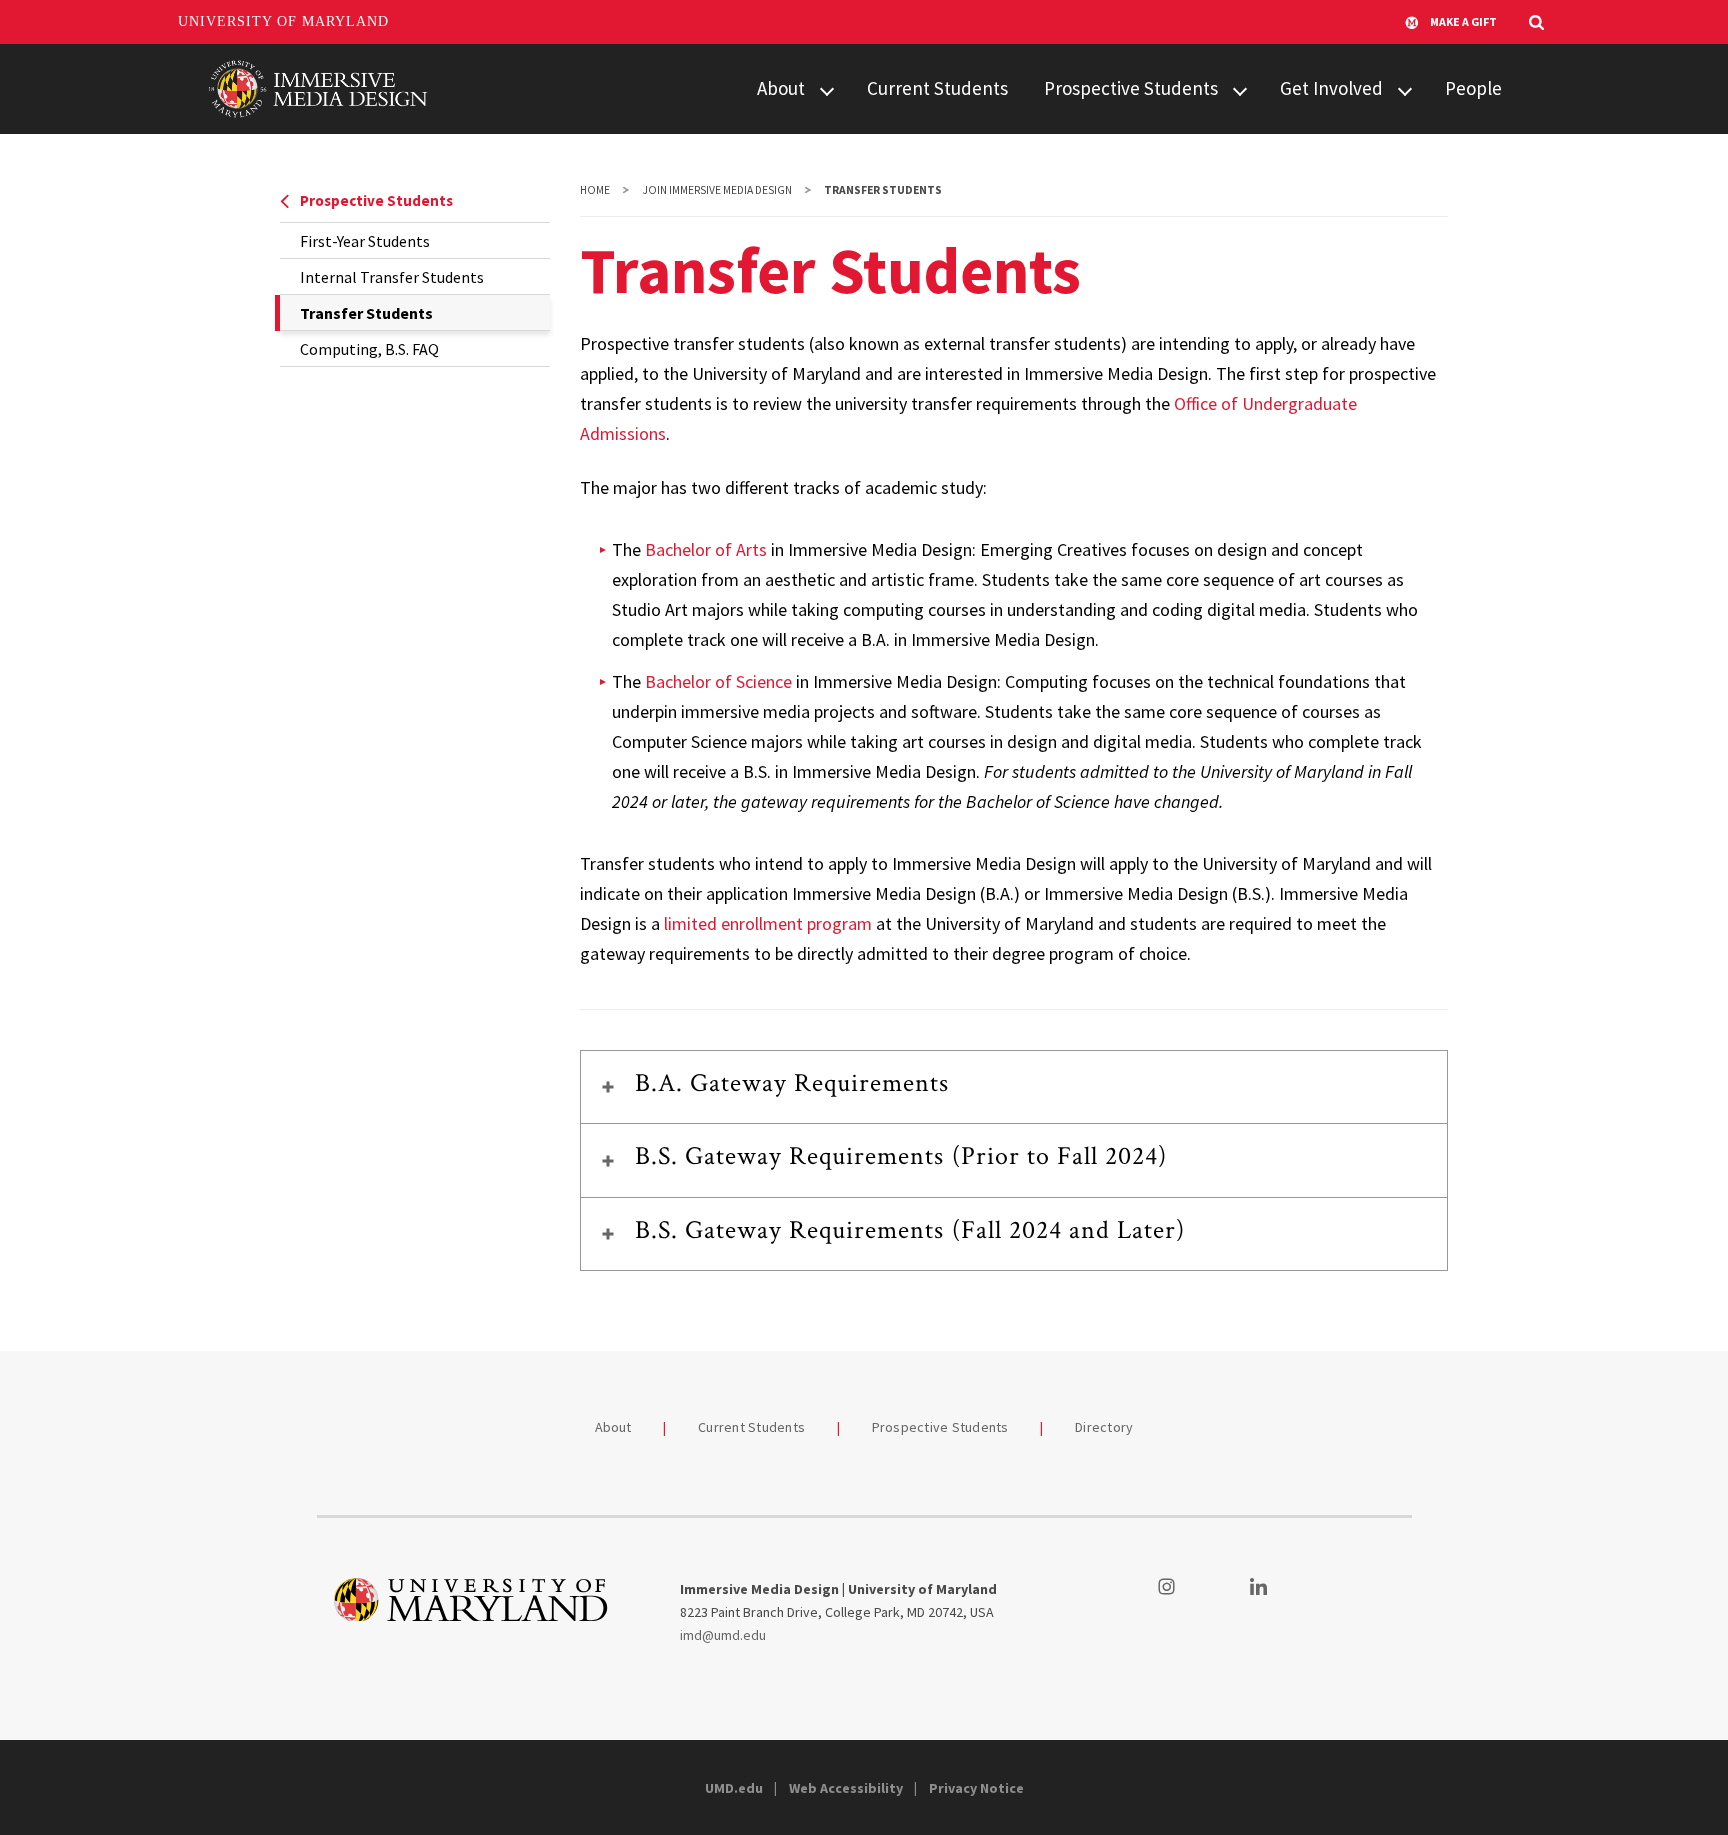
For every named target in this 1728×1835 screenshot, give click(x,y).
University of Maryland (283, 21)
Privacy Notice (976, 1788)
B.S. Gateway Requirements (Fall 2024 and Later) (910, 1230)
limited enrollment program (768, 923)
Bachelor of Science (718, 681)
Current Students (937, 88)
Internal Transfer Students (392, 277)
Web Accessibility (846, 1788)
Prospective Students (1131, 88)
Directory (1104, 1427)
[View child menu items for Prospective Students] (1240, 89)
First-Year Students (365, 241)
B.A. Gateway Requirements (792, 1083)
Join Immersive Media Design (717, 190)
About (781, 88)
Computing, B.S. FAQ (369, 349)
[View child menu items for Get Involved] (1405, 89)
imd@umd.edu (723, 1635)
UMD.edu (734, 1788)
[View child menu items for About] (827, 89)
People (1473, 88)
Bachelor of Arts (706, 549)
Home (595, 190)
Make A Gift (1463, 21)
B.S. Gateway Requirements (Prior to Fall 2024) (901, 1156)
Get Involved (1331, 88)
